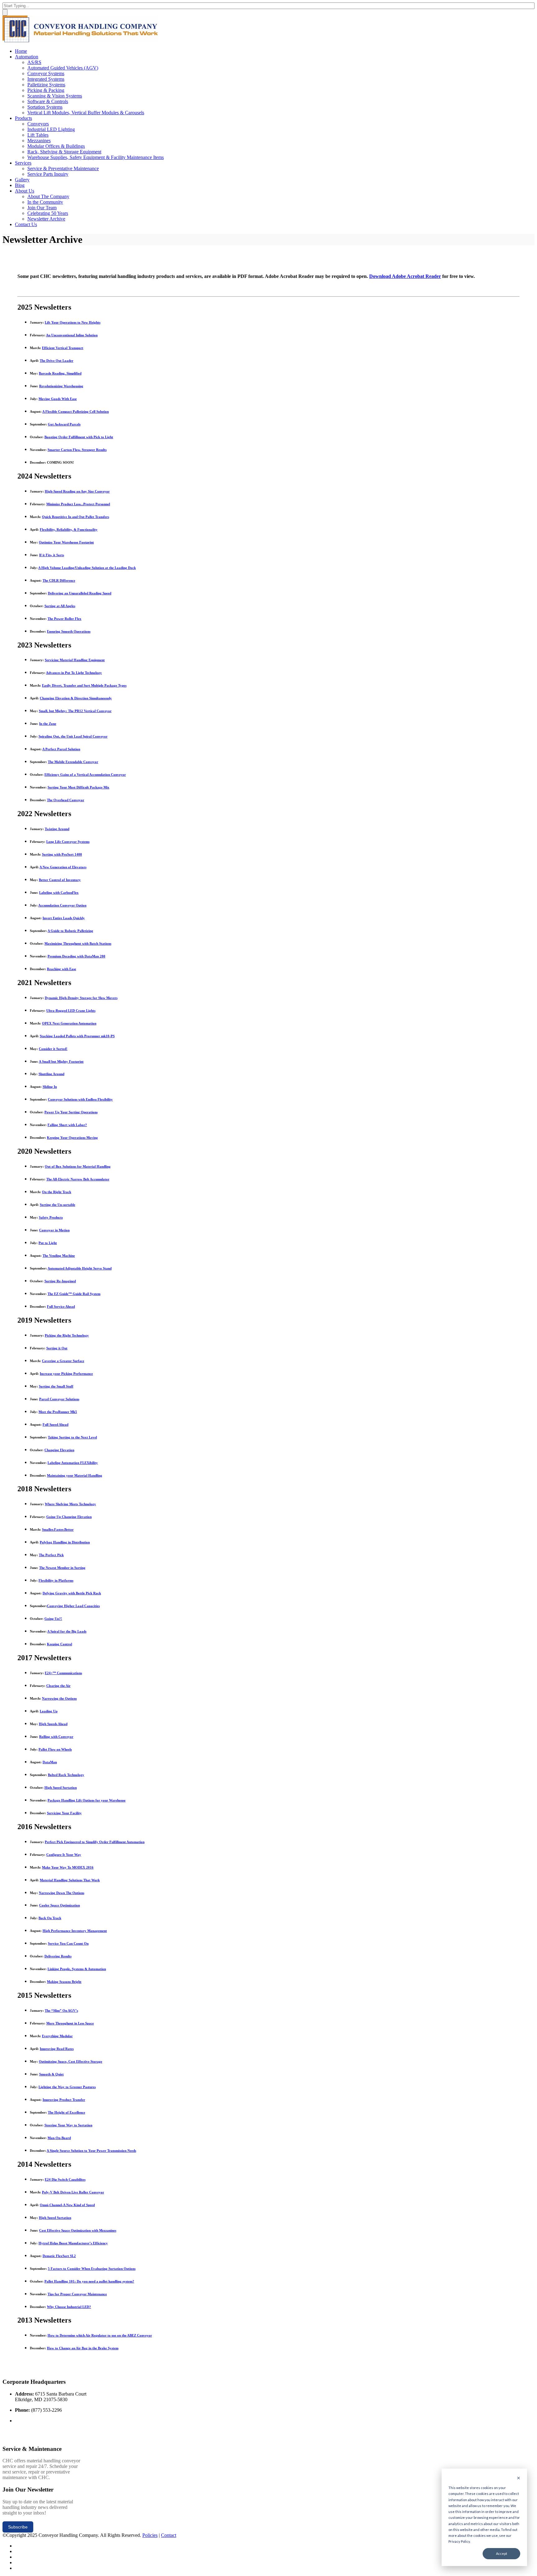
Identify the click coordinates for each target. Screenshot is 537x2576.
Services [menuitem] (23, 163)
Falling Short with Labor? (67, 1125)
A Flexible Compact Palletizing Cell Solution (76, 411)
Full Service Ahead (61, 1306)
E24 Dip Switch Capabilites (65, 2179)
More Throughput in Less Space (70, 2023)
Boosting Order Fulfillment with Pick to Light (79, 437)
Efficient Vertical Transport (63, 348)
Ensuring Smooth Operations (69, 631)
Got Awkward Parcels (64, 424)
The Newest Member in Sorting (62, 1568)
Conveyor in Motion (54, 1230)
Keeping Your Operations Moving (72, 1138)
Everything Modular (57, 2036)
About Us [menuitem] (25, 191)
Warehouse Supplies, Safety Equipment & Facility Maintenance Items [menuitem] (96, 157)
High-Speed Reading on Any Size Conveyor (77, 491)
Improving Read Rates (57, 2049)
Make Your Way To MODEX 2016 (68, 1867)
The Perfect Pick (51, 1555)
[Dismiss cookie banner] (519, 2478)
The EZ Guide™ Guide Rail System (74, 1294)
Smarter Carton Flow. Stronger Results (77, 450)
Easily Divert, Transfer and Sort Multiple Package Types (84, 685)
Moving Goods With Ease (58, 399)
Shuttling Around (51, 1074)
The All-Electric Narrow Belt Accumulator (78, 1179)
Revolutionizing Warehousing (61, 386)
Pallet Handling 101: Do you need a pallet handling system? (89, 2281)
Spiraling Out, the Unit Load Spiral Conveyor (73, 736)
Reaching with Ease (62, 969)
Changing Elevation (59, 1450)
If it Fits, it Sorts (52, 555)
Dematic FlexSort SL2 (59, 2256)
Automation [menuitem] (27, 57)
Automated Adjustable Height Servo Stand (80, 1268)
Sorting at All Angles (60, 606)
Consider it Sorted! (53, 1049)
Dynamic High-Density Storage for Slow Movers (81, 998)
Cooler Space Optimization (60, 1905)
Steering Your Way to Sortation (68, 2125)
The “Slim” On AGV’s (61, 2010)
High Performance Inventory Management (75, 1931)
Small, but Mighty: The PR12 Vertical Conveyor (75, 711)
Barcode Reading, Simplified (60, 373)
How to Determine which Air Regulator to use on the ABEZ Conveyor (100, 2335)
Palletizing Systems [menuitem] (46, 85)
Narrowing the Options (59, 1698)
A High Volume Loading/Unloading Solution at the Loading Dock (87, 568)
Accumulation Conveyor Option (62, 905)
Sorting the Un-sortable (57, 1205)
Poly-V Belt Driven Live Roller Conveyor (73, 2192)
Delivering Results (58, 1956)
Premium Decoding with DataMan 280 (76, 956)
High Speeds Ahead (53, 1724)
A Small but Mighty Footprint (61, 1061)
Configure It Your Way (64, 1855)
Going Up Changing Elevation (69, 1517)
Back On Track (50, 1918)
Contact (169, 2535)
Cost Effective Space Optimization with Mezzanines (78, 2230)
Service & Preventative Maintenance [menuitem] (63, 168)
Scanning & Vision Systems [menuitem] (55, 96)
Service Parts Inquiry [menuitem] (48, 174)
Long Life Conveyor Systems (68, 842)
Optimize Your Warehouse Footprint (66, 542)
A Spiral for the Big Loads (67, 1631)
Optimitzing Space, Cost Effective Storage (71, 2061)
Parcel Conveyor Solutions (59, 1399)
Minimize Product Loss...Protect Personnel (78, 504)
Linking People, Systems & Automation (77, 1969)
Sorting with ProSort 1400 (62, 854)
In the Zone (48, 724)
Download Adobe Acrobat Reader (405, 276)
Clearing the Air (58, 1686)
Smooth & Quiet (51, 2074)
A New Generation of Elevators (63, 867)
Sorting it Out (57, 1348)
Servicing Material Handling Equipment (75, 660)
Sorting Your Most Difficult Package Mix (78, 787)
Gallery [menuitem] (22, 180)
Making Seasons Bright (64, 1982)
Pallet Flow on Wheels (55, 1749)
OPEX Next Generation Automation (69, 1023)
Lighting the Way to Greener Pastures (67, 2087)
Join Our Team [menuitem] (42, 208)
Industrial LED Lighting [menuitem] (51, 129)
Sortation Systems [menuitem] (45, 107)
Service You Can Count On (68, 1943)
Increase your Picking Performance (66, 1374)
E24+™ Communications (63, 1673)
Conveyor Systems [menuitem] (46, 73)
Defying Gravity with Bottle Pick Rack (72, 1593)
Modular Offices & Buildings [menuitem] (56, 146)
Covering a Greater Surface (63, 1361)
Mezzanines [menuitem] (39, 141)
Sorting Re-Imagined (60, 1281)
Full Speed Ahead (55, 1424)
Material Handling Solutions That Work (70, 1880)
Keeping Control (60, 1644)
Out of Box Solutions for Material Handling (78, 1166)
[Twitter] (17, 2546)
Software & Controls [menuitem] (48, 101)
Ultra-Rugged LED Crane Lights (71, 1011)
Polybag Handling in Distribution (65, 1542)
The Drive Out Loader (57, 361)
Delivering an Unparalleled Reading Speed (80, 593)
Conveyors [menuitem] (38, 124)
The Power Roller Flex (64, 619)
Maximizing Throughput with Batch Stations (78, 943)
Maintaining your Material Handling (75, 1475)
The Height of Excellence (67, 2112)
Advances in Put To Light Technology (74, 673)
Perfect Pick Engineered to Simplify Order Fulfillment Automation (95, 1842)
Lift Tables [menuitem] (38, 135)
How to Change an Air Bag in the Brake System (83, 2348)
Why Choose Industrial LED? (69, 2307)
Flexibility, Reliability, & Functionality (69, 529)
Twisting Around (57, 829)
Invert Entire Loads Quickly (64, 918)
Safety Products (51, 1217)
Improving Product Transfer (64, 2100)
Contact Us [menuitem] (26, 224)
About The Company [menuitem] (48, 196)
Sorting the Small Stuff (56, 1386)
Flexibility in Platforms (56, 1580)
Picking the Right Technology (67, 1335)
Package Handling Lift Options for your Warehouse (87, 1800)
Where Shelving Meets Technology (70, 1504)
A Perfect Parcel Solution (61, 749)
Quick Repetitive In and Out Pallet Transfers (76, 517)
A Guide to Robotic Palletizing (70, 931)
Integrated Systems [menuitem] (46, 79)
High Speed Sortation (61, 1788)
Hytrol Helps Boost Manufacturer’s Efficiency (73, 2243)
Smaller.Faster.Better (58, 1529)
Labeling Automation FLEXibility (73, 1463)
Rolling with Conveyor (56, 1737)
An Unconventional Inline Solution (72, 335)
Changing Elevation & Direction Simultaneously (76, 698)
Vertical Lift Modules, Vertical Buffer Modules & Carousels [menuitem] (86, 113)
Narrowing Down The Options (62, 1893)
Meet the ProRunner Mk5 (58, 1412)
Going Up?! (53, 1619)
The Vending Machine (59, 1256)
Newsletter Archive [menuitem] (46, 219)
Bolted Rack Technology (66, 1775)
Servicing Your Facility (64, 1813)
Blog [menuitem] (20, 185)
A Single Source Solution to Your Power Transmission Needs (91, 2151)
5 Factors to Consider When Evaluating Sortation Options (92, 2269)
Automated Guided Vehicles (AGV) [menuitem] (63, 68)
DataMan (50, 1762)
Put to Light (48, 1243)
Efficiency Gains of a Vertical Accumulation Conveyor (85, 775)
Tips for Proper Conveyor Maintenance (77, 2294)
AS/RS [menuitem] (34, 62)
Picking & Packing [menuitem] (46, 90)
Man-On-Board (59, 2138)
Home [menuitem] (21, 51)
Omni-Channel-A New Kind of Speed (67, 2205)
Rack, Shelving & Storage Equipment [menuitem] (64, 152)
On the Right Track (57, 1192)
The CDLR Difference (59, 580)
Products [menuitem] (23, 118)
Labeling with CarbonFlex (59, 893)
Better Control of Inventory (60, 880)
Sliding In (50, 1087)
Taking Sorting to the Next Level (72, 1437)
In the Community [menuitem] (45, 202)
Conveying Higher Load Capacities (73, 1606)
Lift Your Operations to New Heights (73, 322)
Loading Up (49, 1711)
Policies (150, 2535)
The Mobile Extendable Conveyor (73, 762)
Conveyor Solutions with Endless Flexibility (80, 1099)
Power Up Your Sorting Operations (71, 1112)
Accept (502, 2553)
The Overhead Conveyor (66, 800)
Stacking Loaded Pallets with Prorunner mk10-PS (77, 1036)
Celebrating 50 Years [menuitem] (48, 213)
